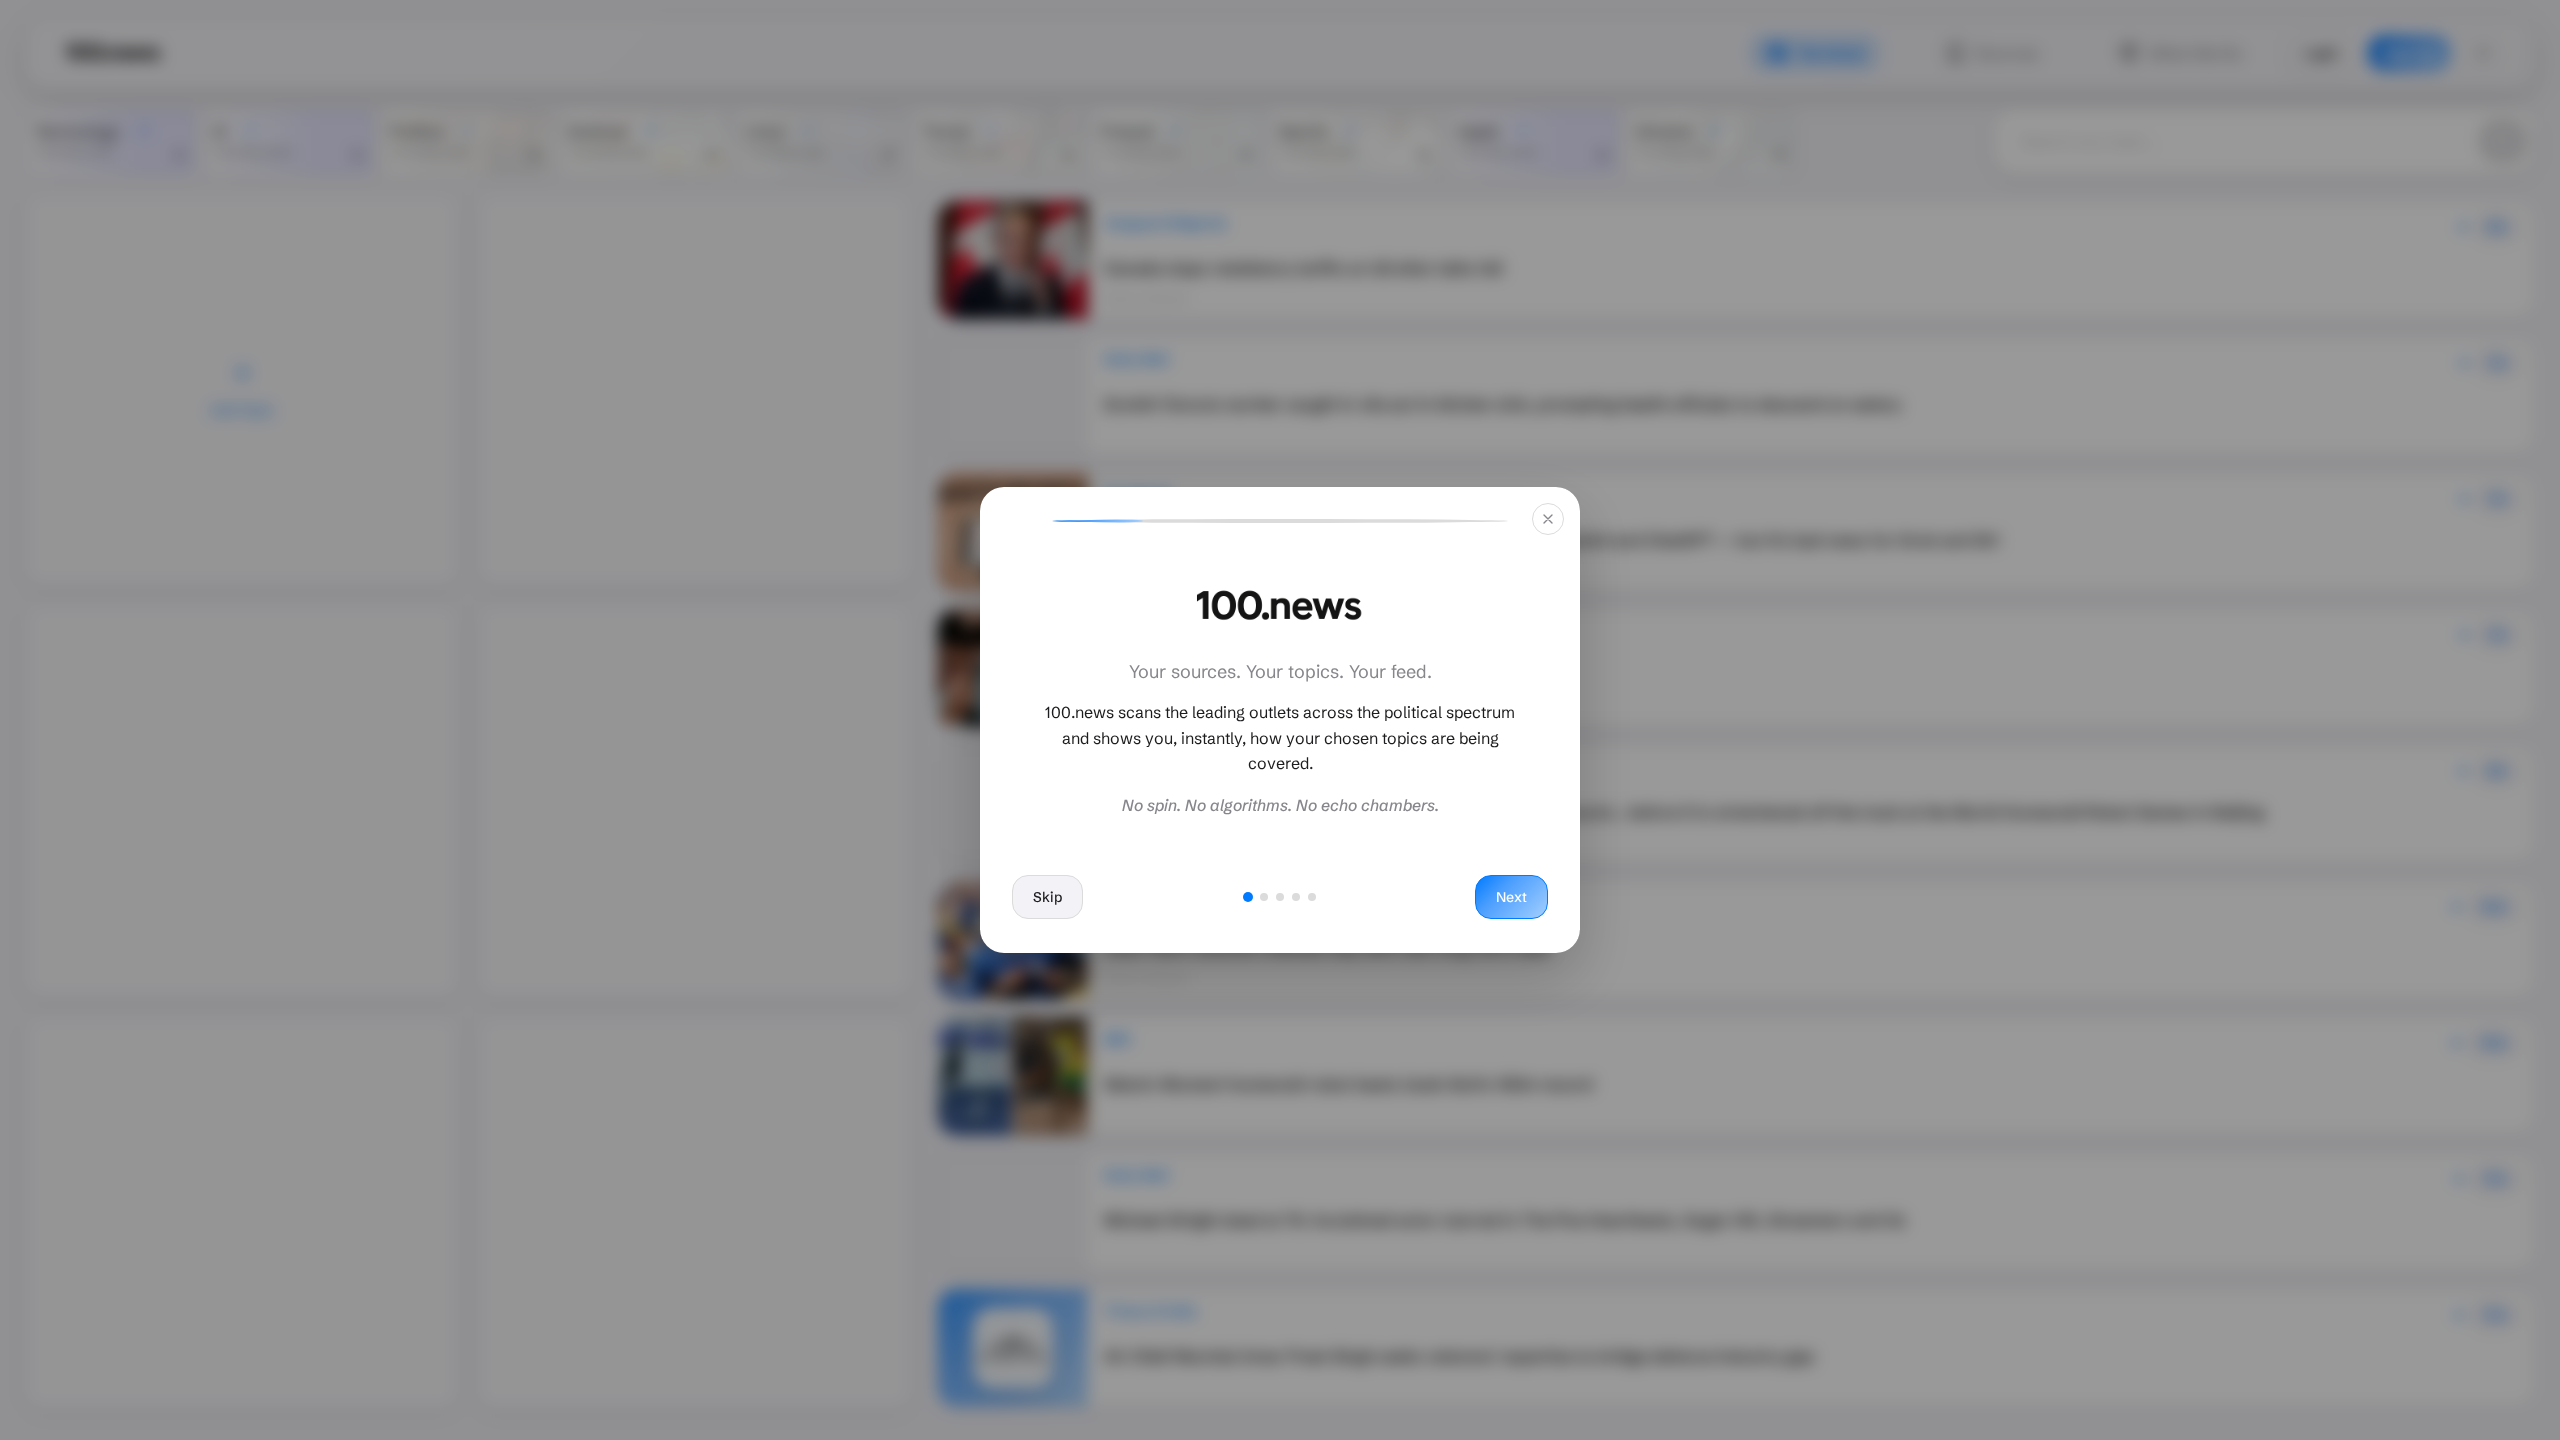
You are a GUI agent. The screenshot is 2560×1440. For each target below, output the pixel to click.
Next (1511, 897)
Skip (1047, 897)
